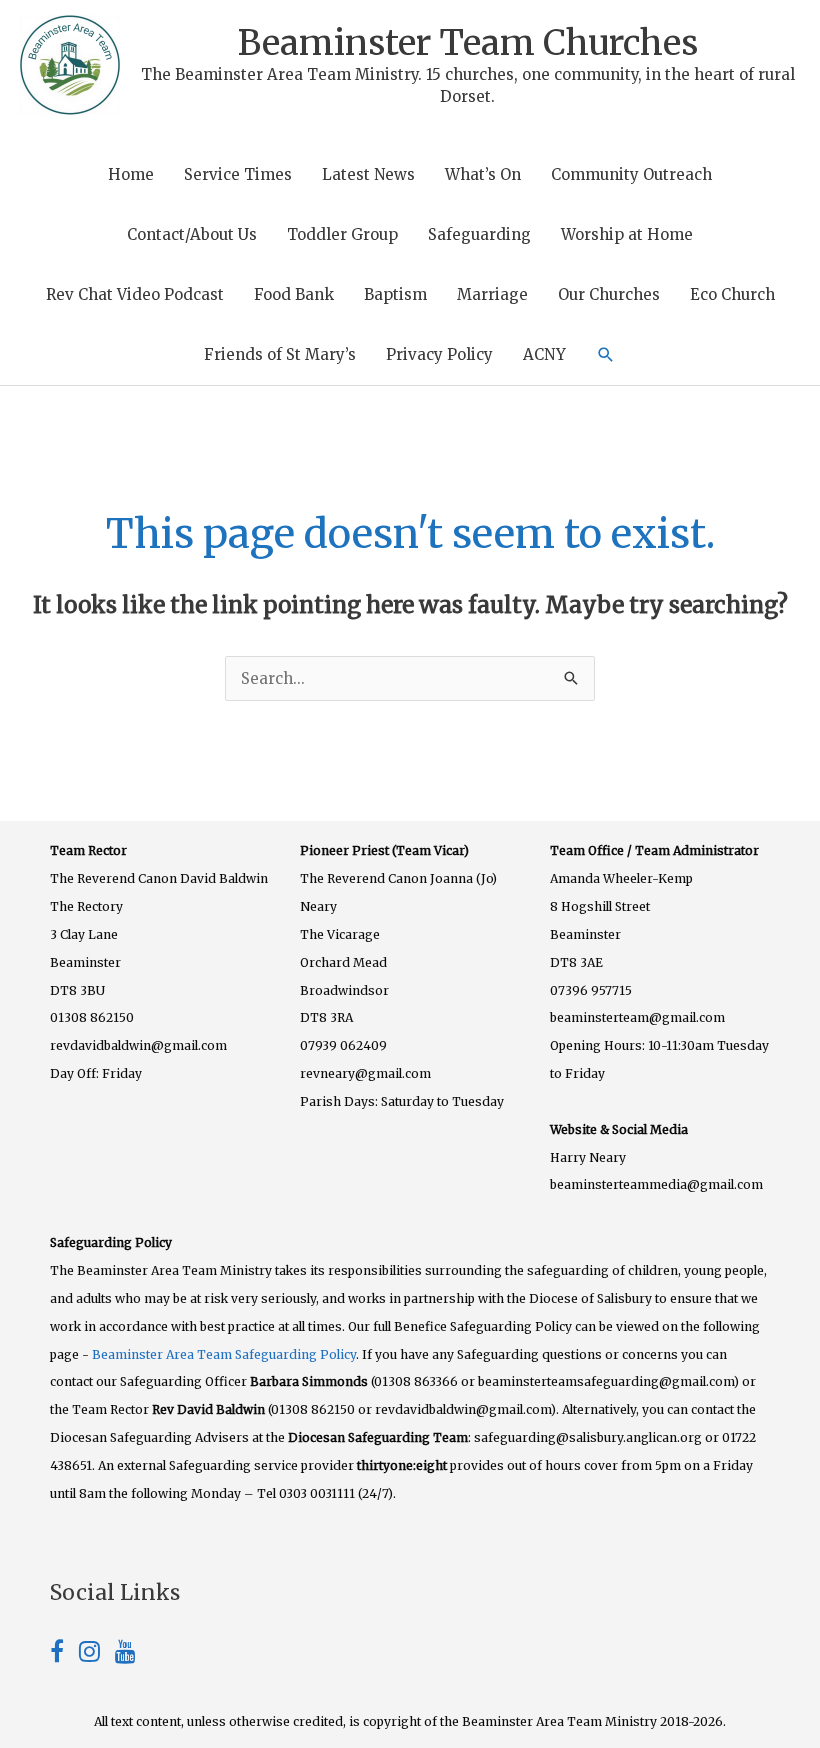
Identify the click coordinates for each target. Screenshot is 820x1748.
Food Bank (294, 294)
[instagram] (97, 1654)
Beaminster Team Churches (468, 43)
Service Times (238, 174)
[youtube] (125, 1654)
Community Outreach (631, 174)
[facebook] (64, 1654)
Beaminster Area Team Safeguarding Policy (224, 1354)
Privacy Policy (439, 354)
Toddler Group (342, 234)
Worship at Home (627, 234)
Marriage (492, 294)
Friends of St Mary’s (280, 354)
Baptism (395, 294)
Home (131, 174)
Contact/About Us (192, 234)
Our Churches (609, 294)
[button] (606, 355)
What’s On (483, 174)
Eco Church (732, 294)
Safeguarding (479, 234)
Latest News (368, 174)
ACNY (544, 354)
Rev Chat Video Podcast (135, 294)
